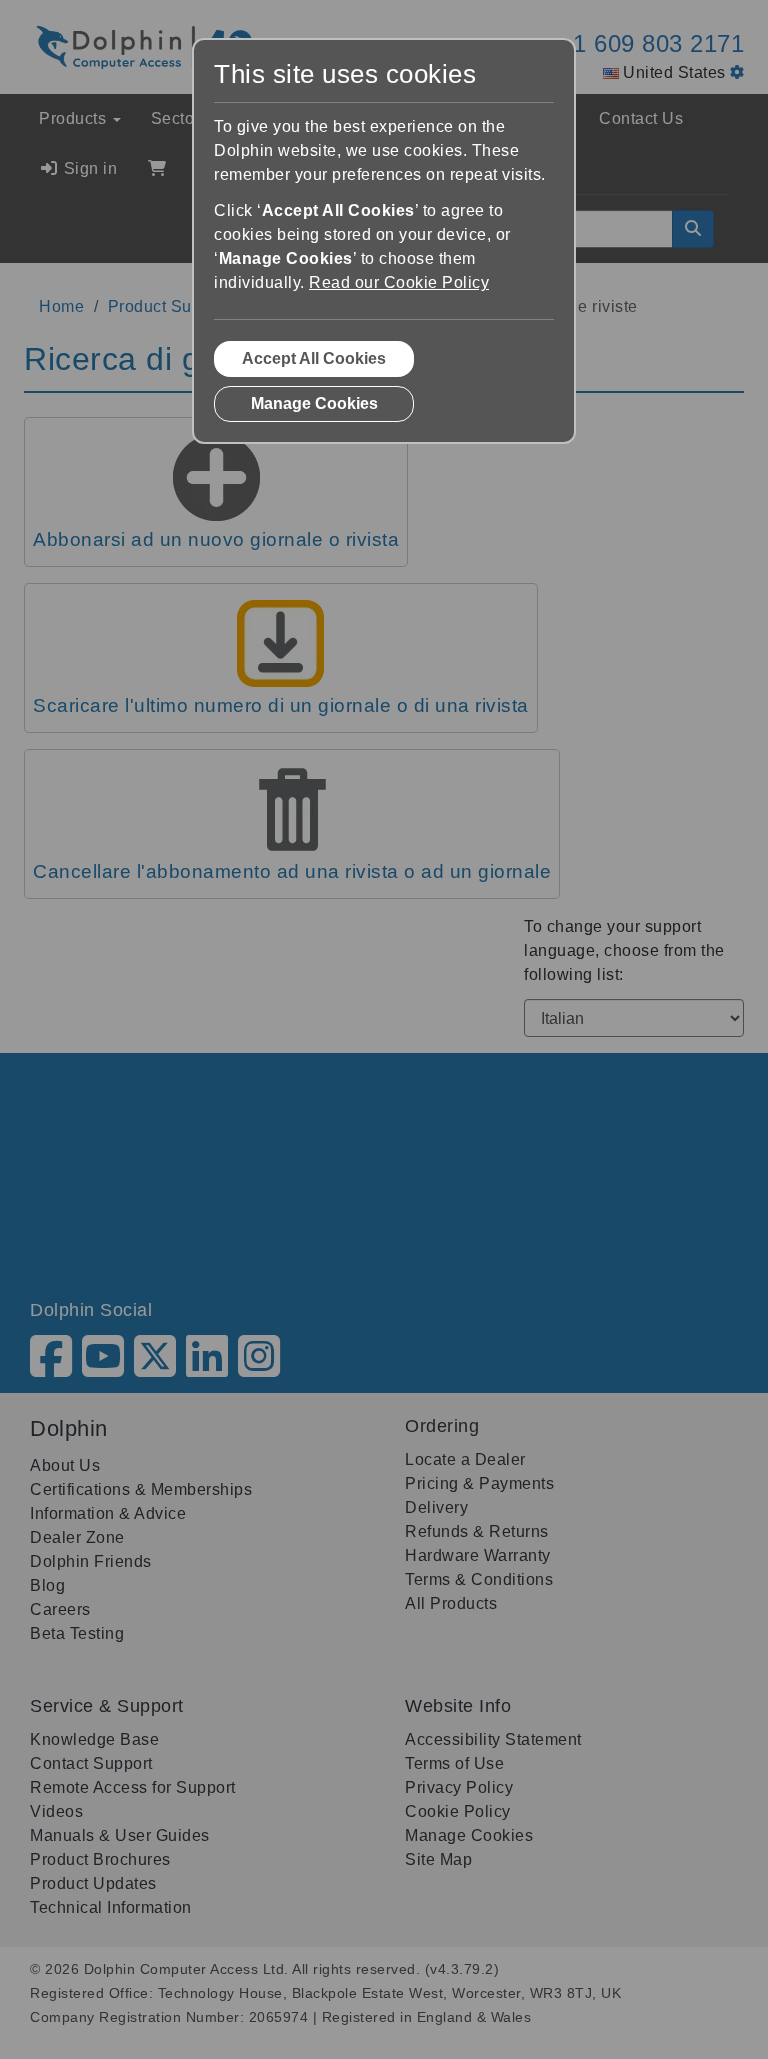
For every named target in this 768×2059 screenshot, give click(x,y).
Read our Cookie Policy (399, 282)
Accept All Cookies (314, 358)
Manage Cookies (314, 403)
